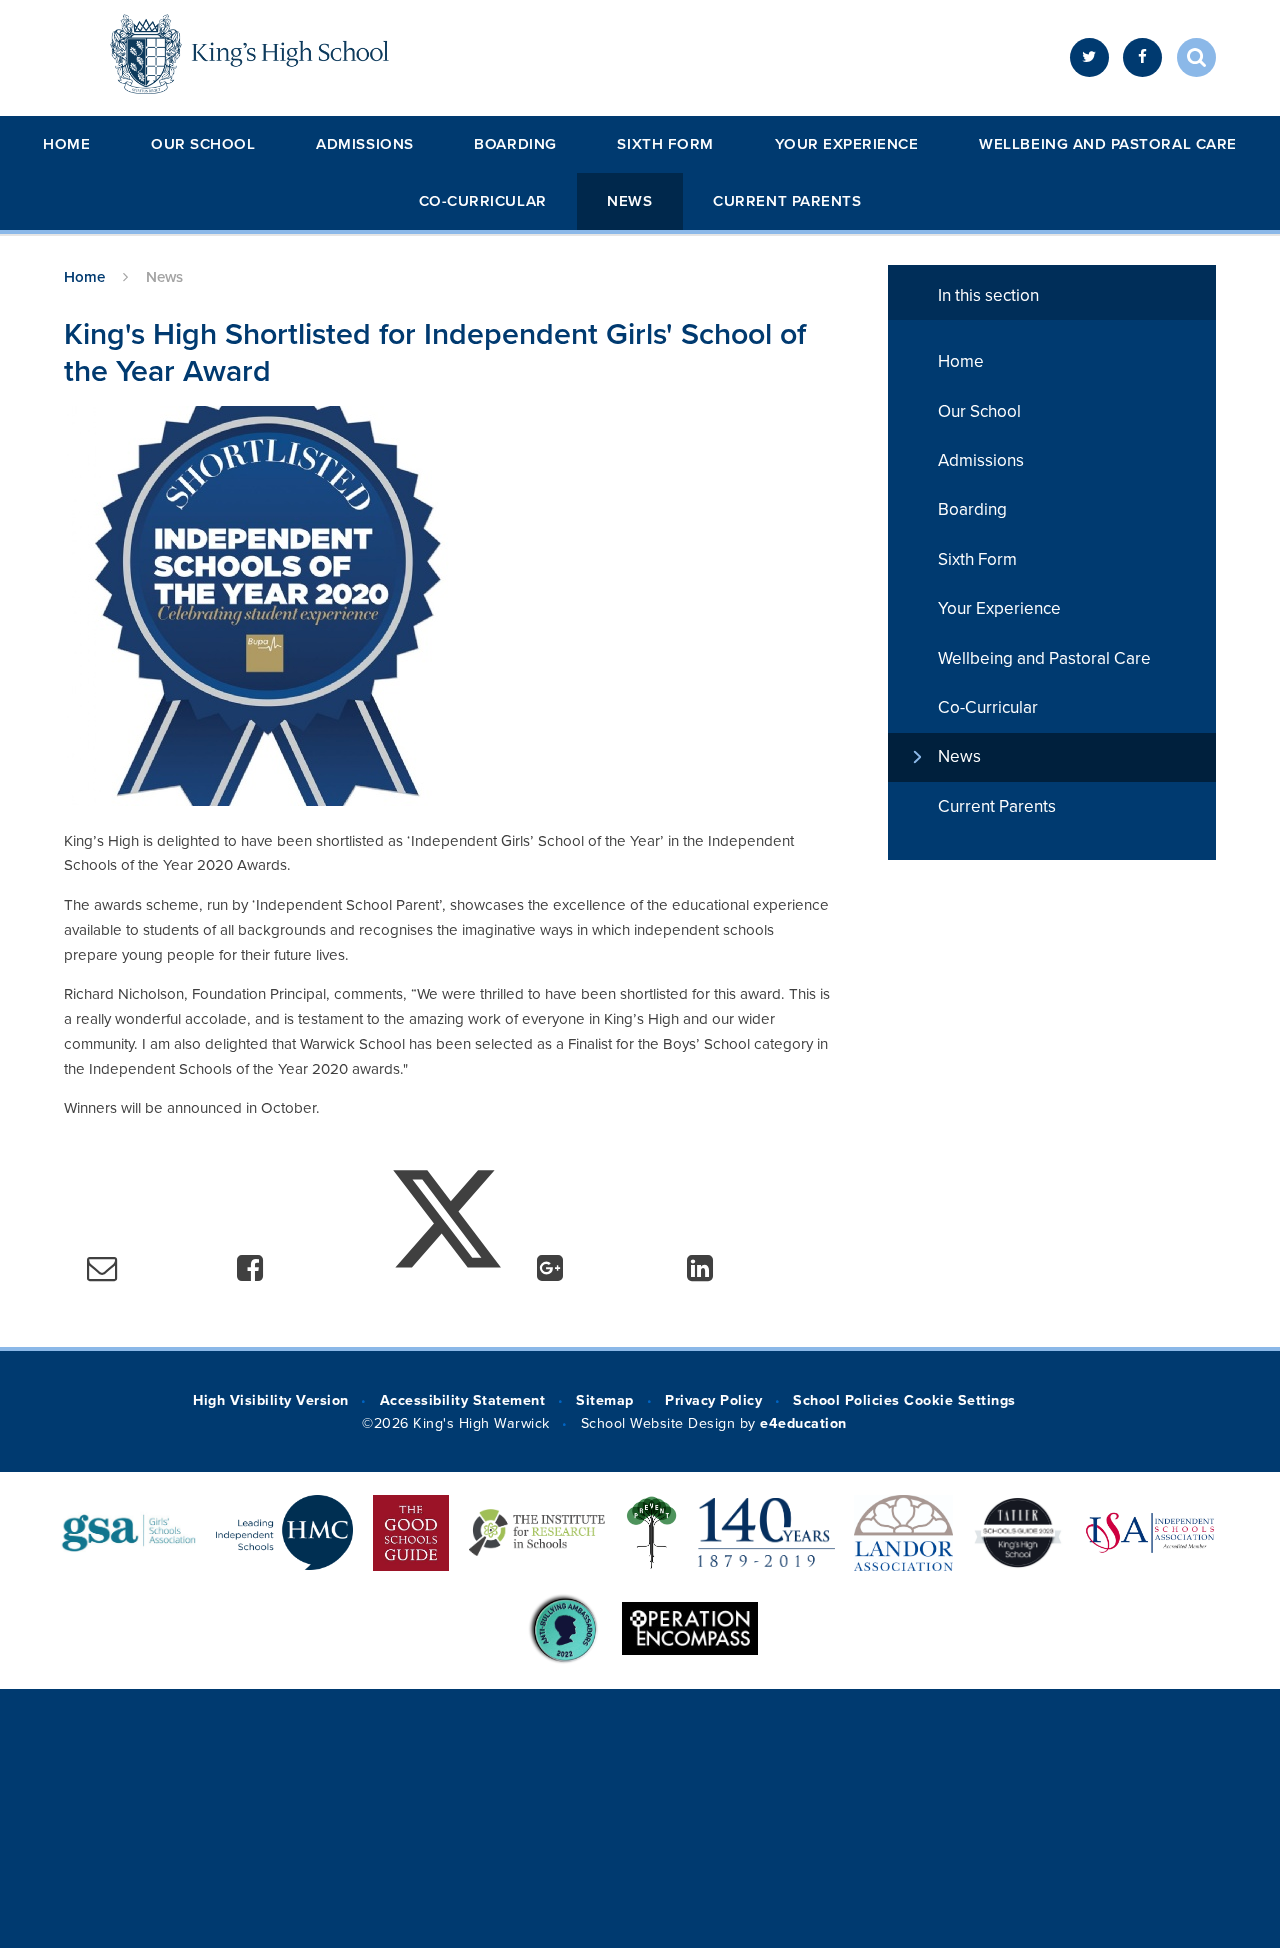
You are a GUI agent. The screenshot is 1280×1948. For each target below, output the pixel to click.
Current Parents (787, 201)
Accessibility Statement (462, 1400)
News (629, 201)
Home (66, 144)
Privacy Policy (713, 1400)
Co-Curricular (483, 201)
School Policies (846, 1400)
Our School (203, 144)
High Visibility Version (270, 1400)
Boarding (515, 144)
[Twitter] (1089, 57)
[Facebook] (1142, 57)
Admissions (364, 144)
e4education (803, 1423)
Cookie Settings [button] (959, 1400)
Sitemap (605, 1400)
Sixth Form (665, 144)
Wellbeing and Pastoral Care (1107, 144)
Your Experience (847, 144)
